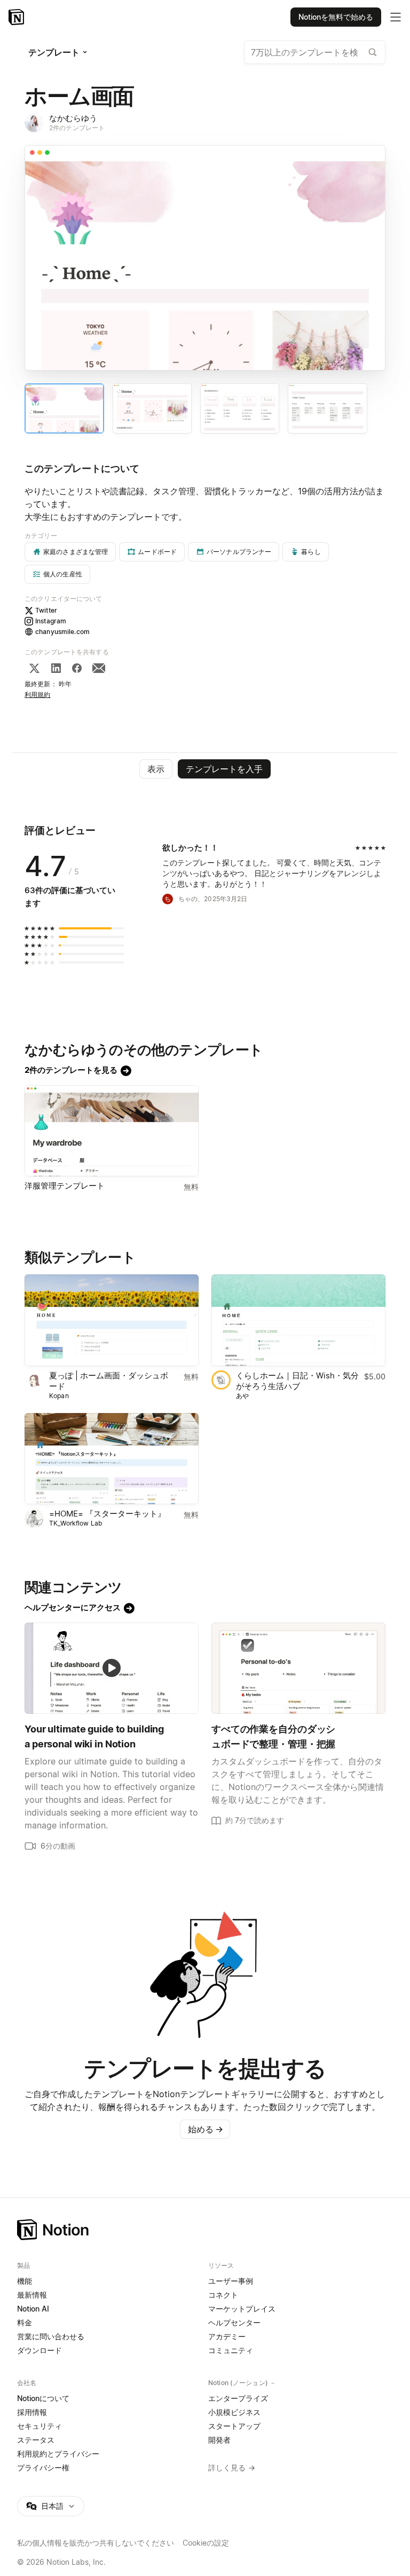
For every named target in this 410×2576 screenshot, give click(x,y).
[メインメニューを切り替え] (396, 17)
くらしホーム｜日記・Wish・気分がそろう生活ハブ (297, 1381)
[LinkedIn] (56, 668)
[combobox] (315, 52)
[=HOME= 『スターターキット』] (112, 1459)
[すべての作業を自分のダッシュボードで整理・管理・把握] (298, 1668)
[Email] (99, 668)
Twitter (46, 610)
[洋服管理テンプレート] (112, 1131)
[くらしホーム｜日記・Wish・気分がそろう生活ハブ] (298, 1320)
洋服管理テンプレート (65, 1186)
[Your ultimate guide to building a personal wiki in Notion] (112, 1668)
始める (206, 2129)
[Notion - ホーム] (17, 17)
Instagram (51, 621)
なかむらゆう (73, 118)
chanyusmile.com (62, 632)
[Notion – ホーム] (205, 2230)
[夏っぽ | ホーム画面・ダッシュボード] (112, 1320)
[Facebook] (77, 668)
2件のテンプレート (77, 128)
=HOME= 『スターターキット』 (107, 1514)
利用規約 (38, 695)
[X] (34, 668)
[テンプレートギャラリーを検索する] (373, 52)
